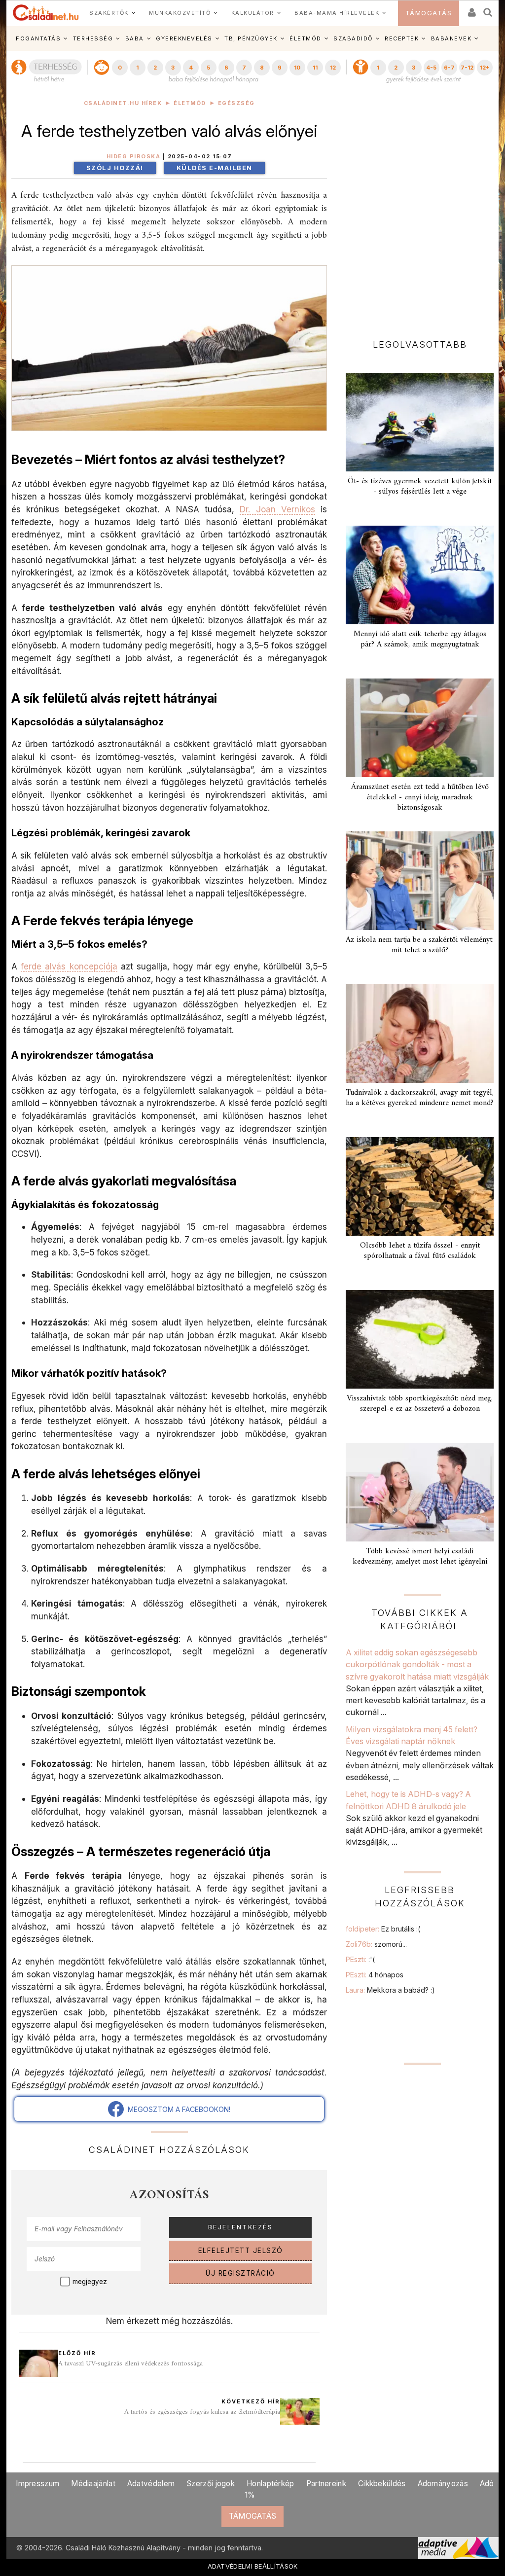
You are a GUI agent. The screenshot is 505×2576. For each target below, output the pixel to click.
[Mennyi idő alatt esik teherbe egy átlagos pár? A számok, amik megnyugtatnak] (420, 575)
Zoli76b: (376, 1944)
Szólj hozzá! (115, 168)
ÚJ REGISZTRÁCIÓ (240, 2273)
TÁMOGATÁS (429, 13)
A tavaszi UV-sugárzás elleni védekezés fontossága (130, 2364)
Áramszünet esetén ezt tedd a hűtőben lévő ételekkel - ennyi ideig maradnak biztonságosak (420, 797)
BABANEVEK (451, 38)
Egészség (236, 103)
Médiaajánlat (93, 2484)
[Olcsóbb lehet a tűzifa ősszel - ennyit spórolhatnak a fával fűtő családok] (420, 1186)
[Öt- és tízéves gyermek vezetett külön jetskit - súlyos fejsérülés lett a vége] (420, 422)
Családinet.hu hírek (123, 103)
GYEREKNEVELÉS (184, 38)
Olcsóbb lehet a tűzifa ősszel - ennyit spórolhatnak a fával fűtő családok (420, 1251)
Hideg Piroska (134, 157)
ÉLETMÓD (306, 38)
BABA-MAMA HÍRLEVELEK (337, 13)
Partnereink (326, 2484)
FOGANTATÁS (38, 38)
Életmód (190, 103)
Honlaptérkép (271, 2484)
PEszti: (360, 1959)
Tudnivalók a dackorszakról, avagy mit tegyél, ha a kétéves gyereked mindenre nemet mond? (420, 1098)
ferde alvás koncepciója (69, 966)
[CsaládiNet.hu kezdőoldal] (46, 13)
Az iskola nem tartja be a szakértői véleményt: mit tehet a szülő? (420, 945)
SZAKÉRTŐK (109, 13)
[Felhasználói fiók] (471, 9)
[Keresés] (488, 9)
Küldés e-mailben (215, 168)
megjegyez (90, 2282)
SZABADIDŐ (353, 38)
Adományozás (443, 2484)
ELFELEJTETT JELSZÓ (241, 2251)
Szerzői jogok (211, 2484)
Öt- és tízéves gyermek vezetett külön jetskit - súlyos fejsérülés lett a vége (420, 486)
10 (297, 68)
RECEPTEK (402, 38)
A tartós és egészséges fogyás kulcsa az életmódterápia (202, 2412)
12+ (485, 68)
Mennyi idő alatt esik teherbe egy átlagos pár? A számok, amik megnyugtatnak (420, 639)
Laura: (390, 1990)
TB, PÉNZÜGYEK (251, 38)
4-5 (431, 68)
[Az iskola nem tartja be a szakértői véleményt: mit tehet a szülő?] (420, 881)
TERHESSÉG (93, 38)
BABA (135, 38)
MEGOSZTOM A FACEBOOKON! (177, 2109)
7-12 (467, 68)
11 (315, 68)
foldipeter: (383, 1929)
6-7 (449, 68)
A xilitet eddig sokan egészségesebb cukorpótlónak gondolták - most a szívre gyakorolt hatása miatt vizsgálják (417, 1664)
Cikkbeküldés (382, 2484)
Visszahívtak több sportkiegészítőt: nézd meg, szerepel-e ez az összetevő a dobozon (420, 1404)
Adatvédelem (151, 2484)
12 (333, 68)
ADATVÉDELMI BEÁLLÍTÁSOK (253, 2566)
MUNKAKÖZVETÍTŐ (180, 13)
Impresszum (37, 2484)
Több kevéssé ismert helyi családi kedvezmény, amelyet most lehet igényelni (420, 1556)
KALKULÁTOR (253, 13)
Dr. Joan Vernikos (277, 509)
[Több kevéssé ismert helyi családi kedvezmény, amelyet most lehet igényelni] (420, 1492)
